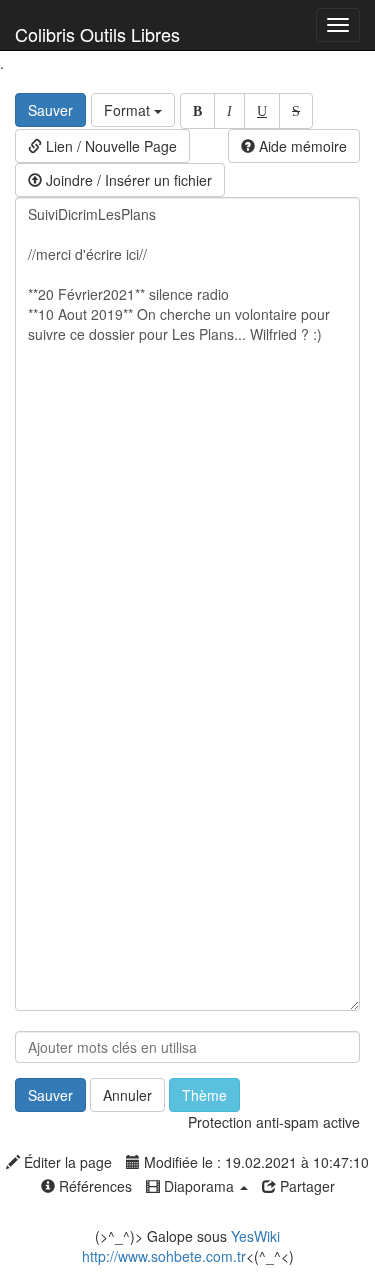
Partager (305, 1186)
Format (129, 110)
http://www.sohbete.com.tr (164, 1256)
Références (93, 1186)
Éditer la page (66, 1162)
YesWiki (255, 1236)
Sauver (50, 110)
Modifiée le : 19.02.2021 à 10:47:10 (254, 1162)
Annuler (127, 1095)
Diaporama (199, 1186)
